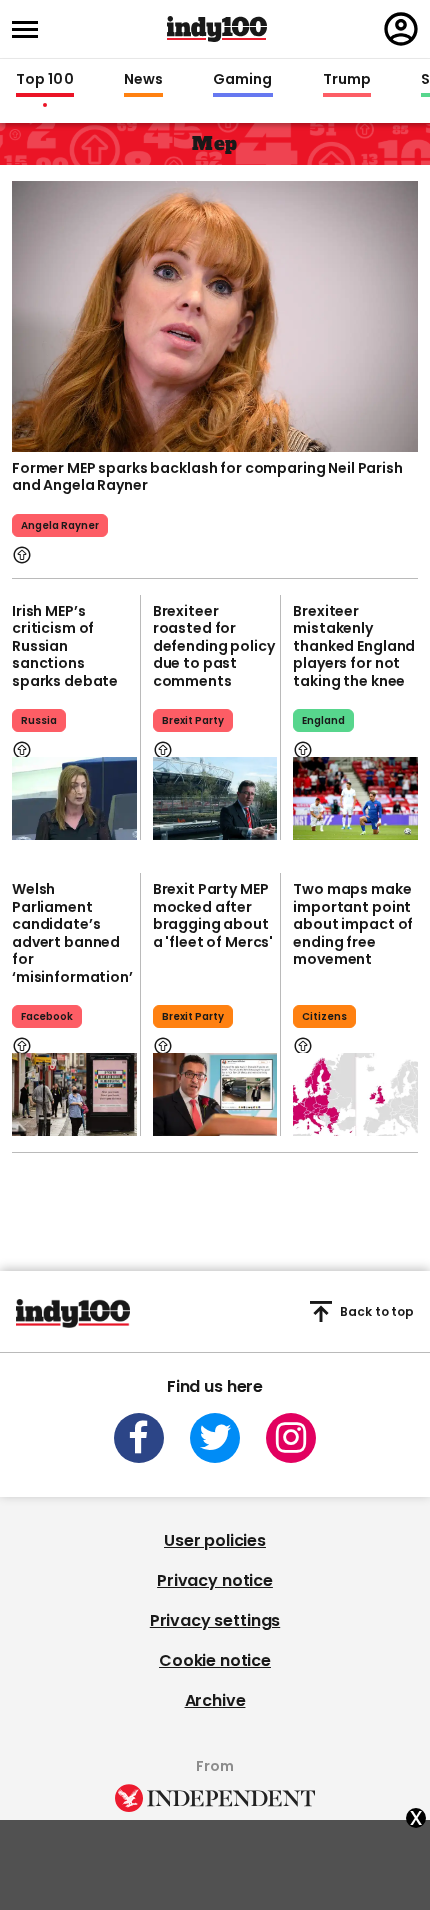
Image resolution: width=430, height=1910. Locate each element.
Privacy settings (215, 1620)
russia (39, 720)
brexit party (193, 720)
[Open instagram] (291, 1438)
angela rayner (60, 525)
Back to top (377, 1311)
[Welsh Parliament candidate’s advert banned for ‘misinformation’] (74, 1094)
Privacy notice (215, 1580)
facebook (47, 1016)
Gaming (243, 80)
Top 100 (45, 80)
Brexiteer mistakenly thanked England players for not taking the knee (354, 646)
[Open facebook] (139, 1438)
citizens (324, 1016)
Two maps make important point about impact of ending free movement (353, 924)
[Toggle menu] (31, 29)
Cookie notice (215, 1660)
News (143, 80)
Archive (215, 1700)
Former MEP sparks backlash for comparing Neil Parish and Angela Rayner (207, 477)
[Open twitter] (215, 1438)
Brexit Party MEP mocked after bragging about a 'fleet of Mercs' (213, 915)
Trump (347, 80)
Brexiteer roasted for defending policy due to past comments (214, 646)
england (323, 720)
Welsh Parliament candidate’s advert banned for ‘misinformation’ (72, 933)
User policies (215, 1540)
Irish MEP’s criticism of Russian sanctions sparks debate (65, 646)
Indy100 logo (217, 29)
